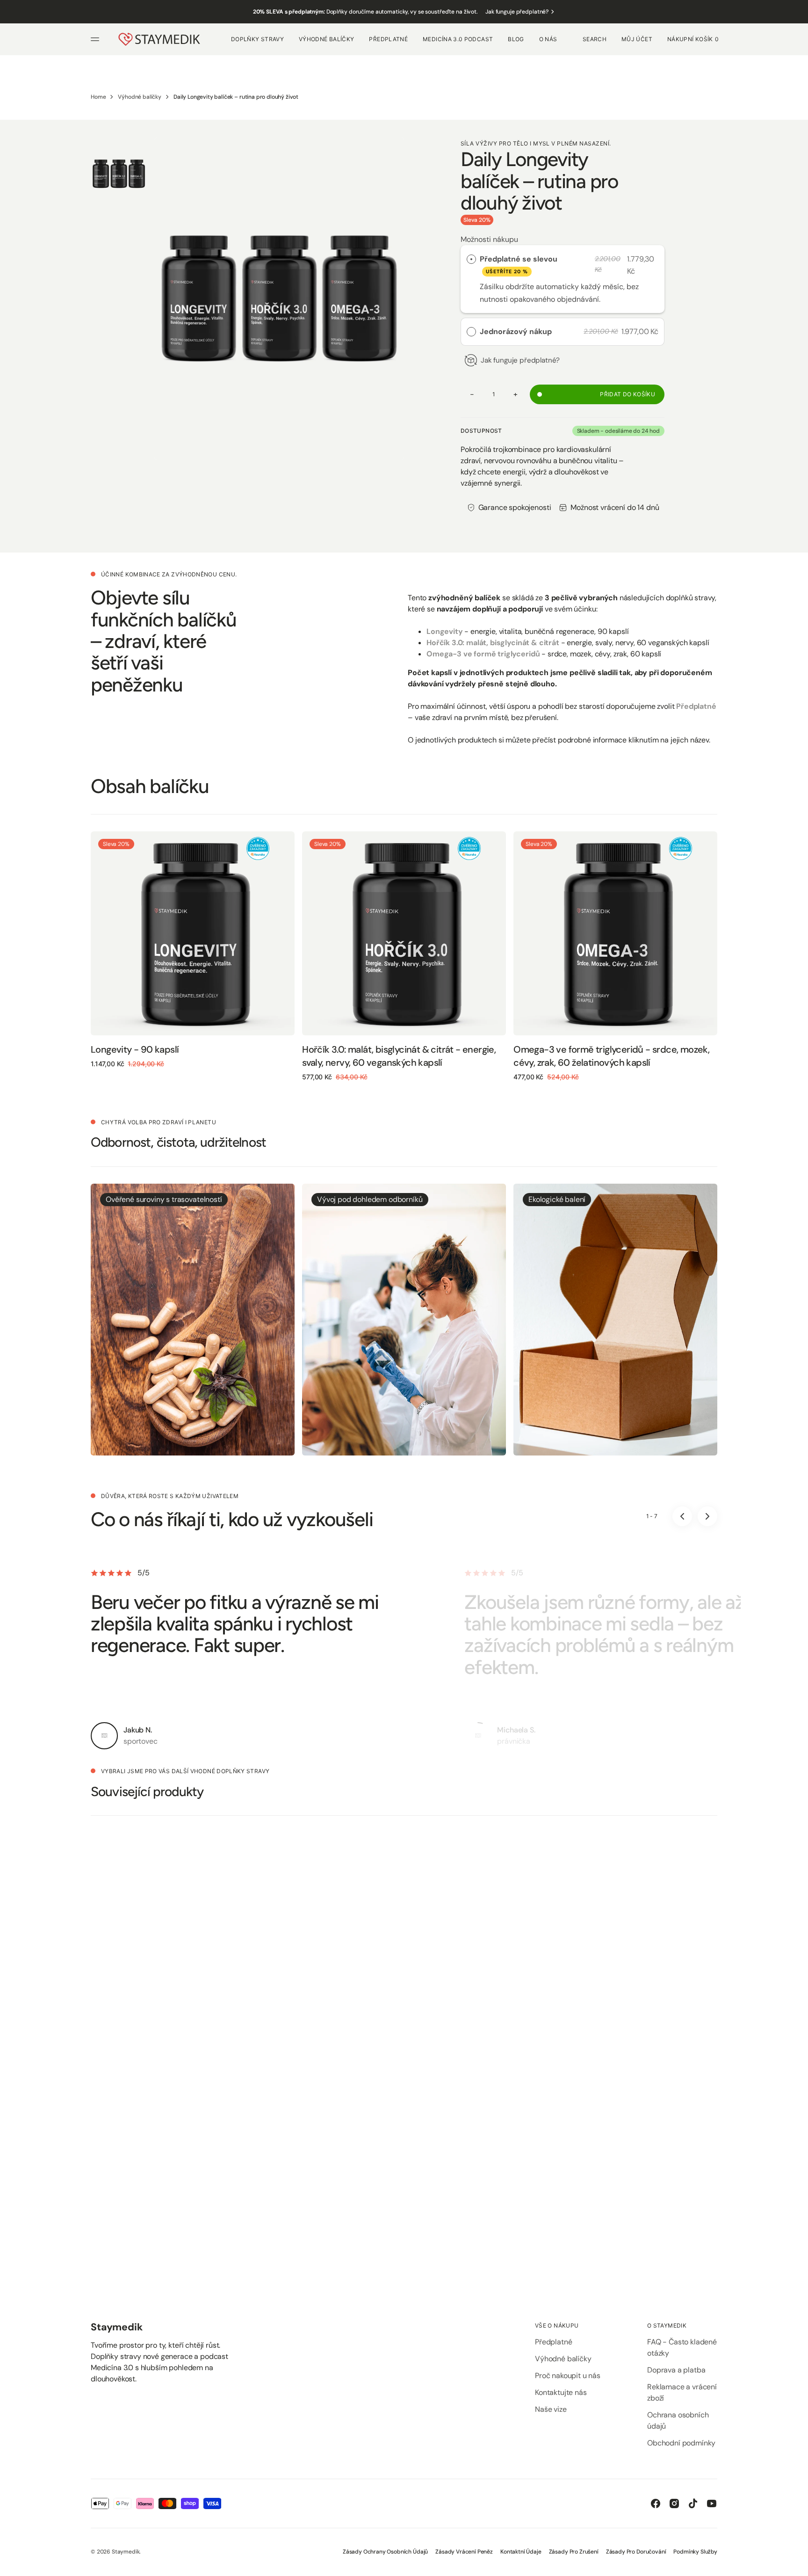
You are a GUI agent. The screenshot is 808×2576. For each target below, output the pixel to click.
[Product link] (193, 933)
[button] (595, 39)
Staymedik (126, 2552)
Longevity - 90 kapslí (135, 1049)
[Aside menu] (96, 39)
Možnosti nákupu (489, 239)
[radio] (471, 259)
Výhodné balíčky (140, 97)
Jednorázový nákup (516, 331)
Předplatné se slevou (519, 264)
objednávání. (579, 299)
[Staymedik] (159, 39)
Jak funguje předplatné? (517, 12)
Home (98, 97)
